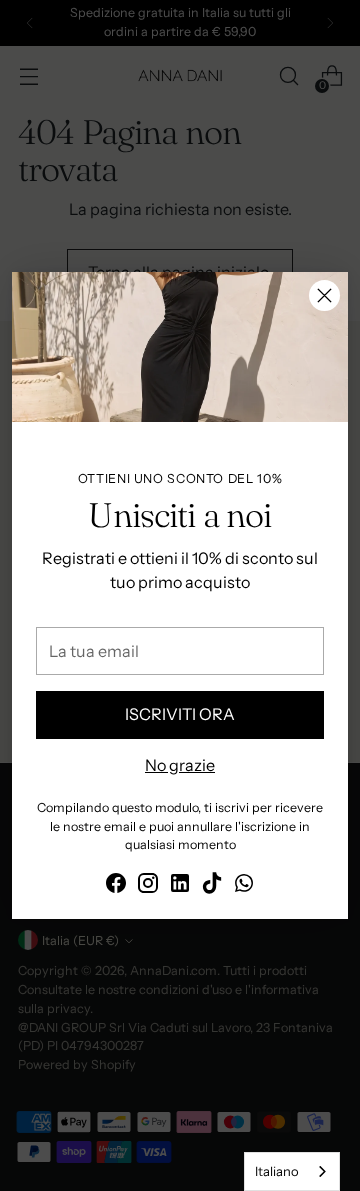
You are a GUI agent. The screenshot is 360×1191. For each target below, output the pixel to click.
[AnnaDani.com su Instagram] (148, 886)
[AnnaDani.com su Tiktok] (212, 886)
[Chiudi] (324, 295)
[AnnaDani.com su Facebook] (116, 886)
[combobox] (292, 1171)
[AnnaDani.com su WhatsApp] (244, 886)
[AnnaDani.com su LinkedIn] (180, 886)
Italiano (277, 1171)
